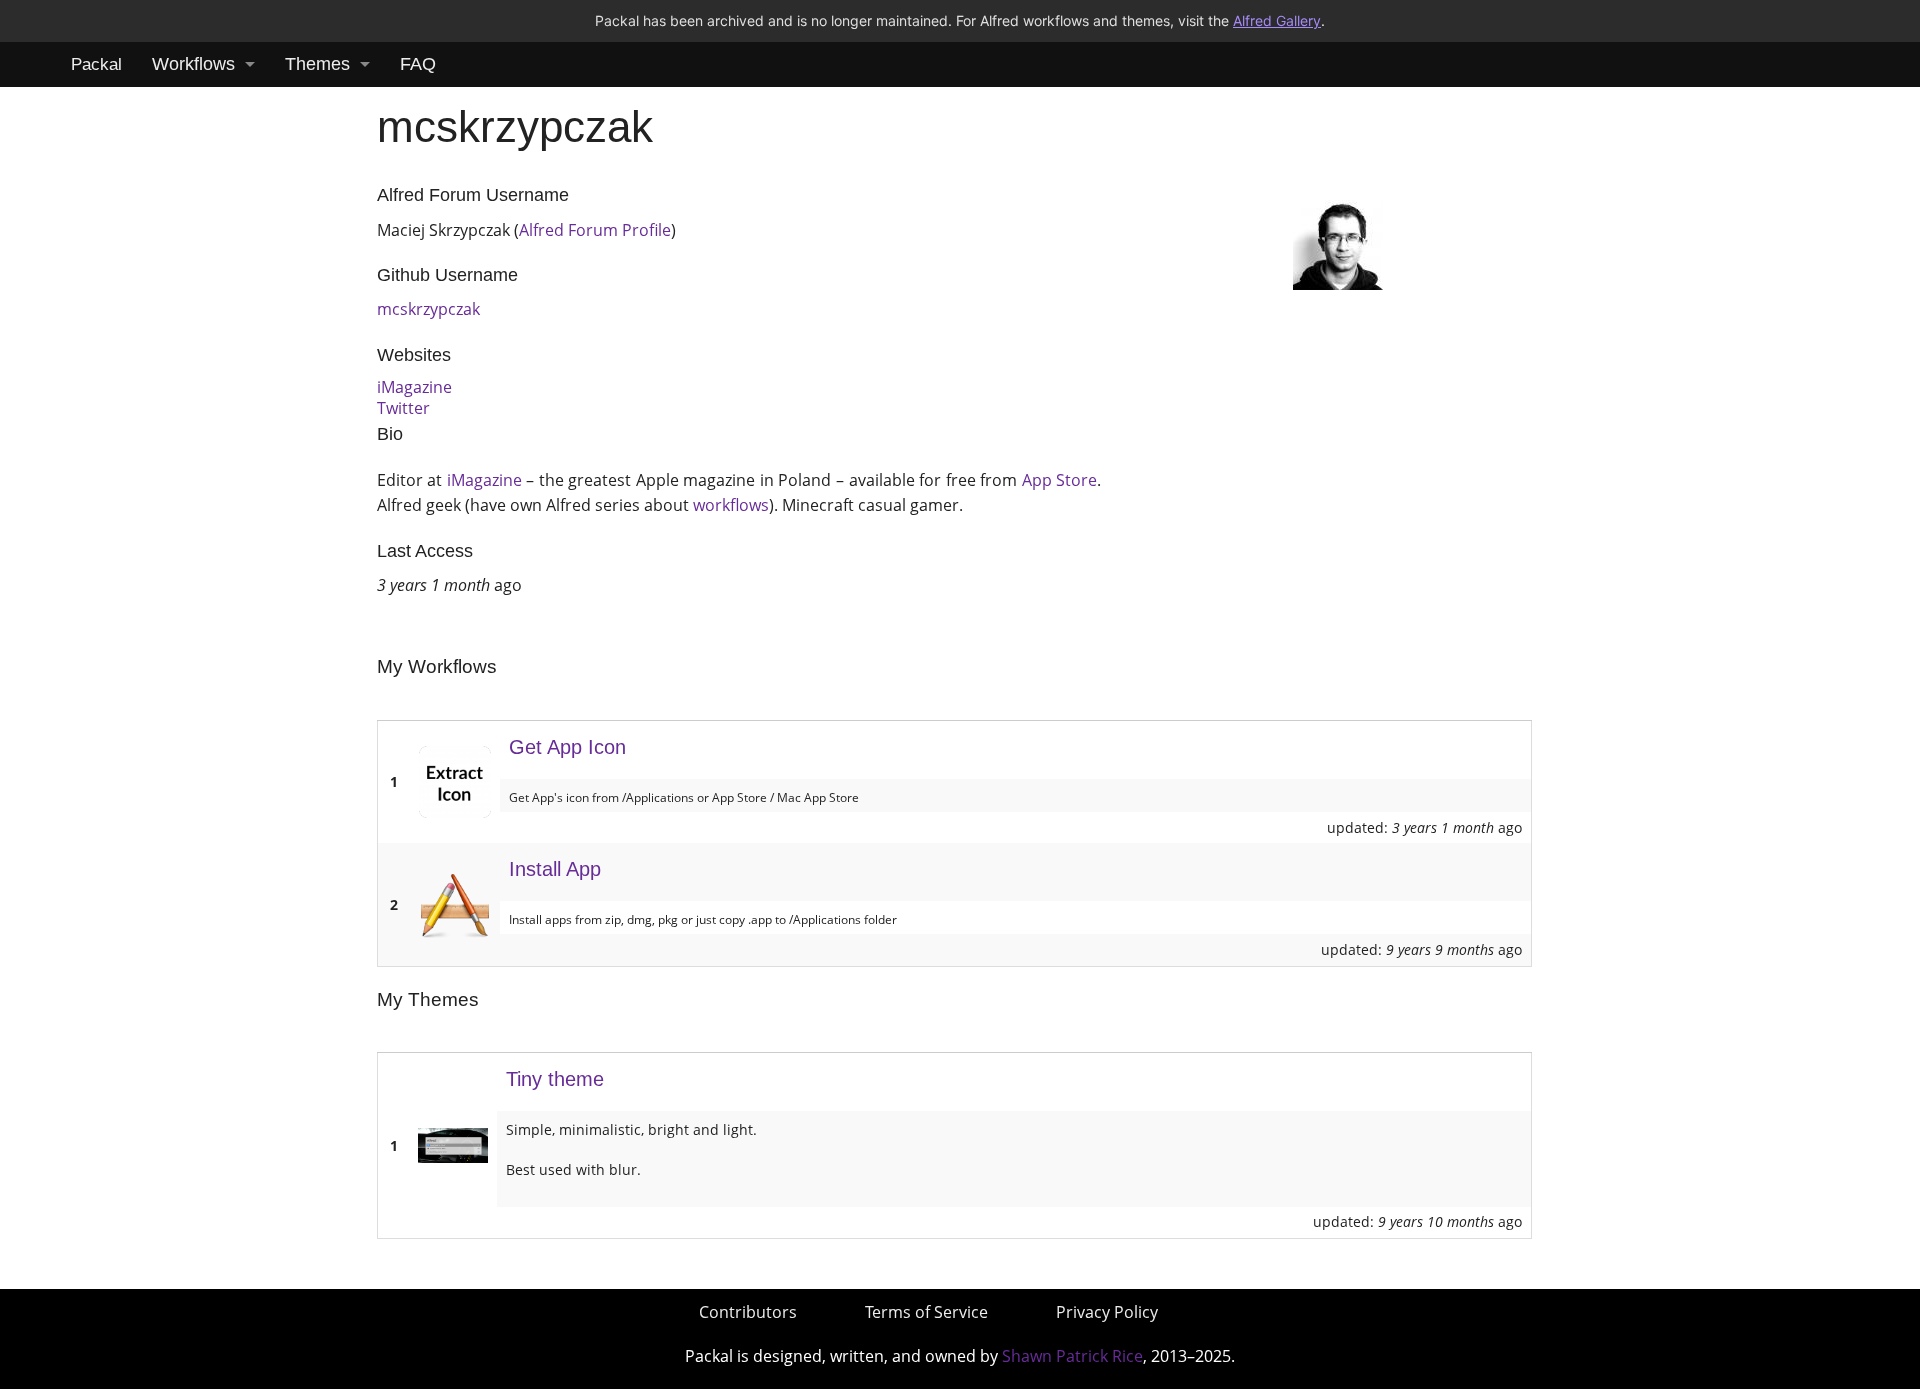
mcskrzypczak (428, 309)
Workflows (193, 64)
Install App (555, 869)
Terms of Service (926, 1312)
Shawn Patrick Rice (1072, 1356)
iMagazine (414, 387)
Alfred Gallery (1277, 20)
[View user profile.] (1338, 243)
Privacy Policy (1107, 1312)
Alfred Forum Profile (595, 230)
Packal (96, 64)
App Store (1060, 480)
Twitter (403, 408)
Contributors (748, 1312)
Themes (317, 64)
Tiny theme (555, 1079)
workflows (731, 505)
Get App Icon (567, 747)
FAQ (418, 64)
